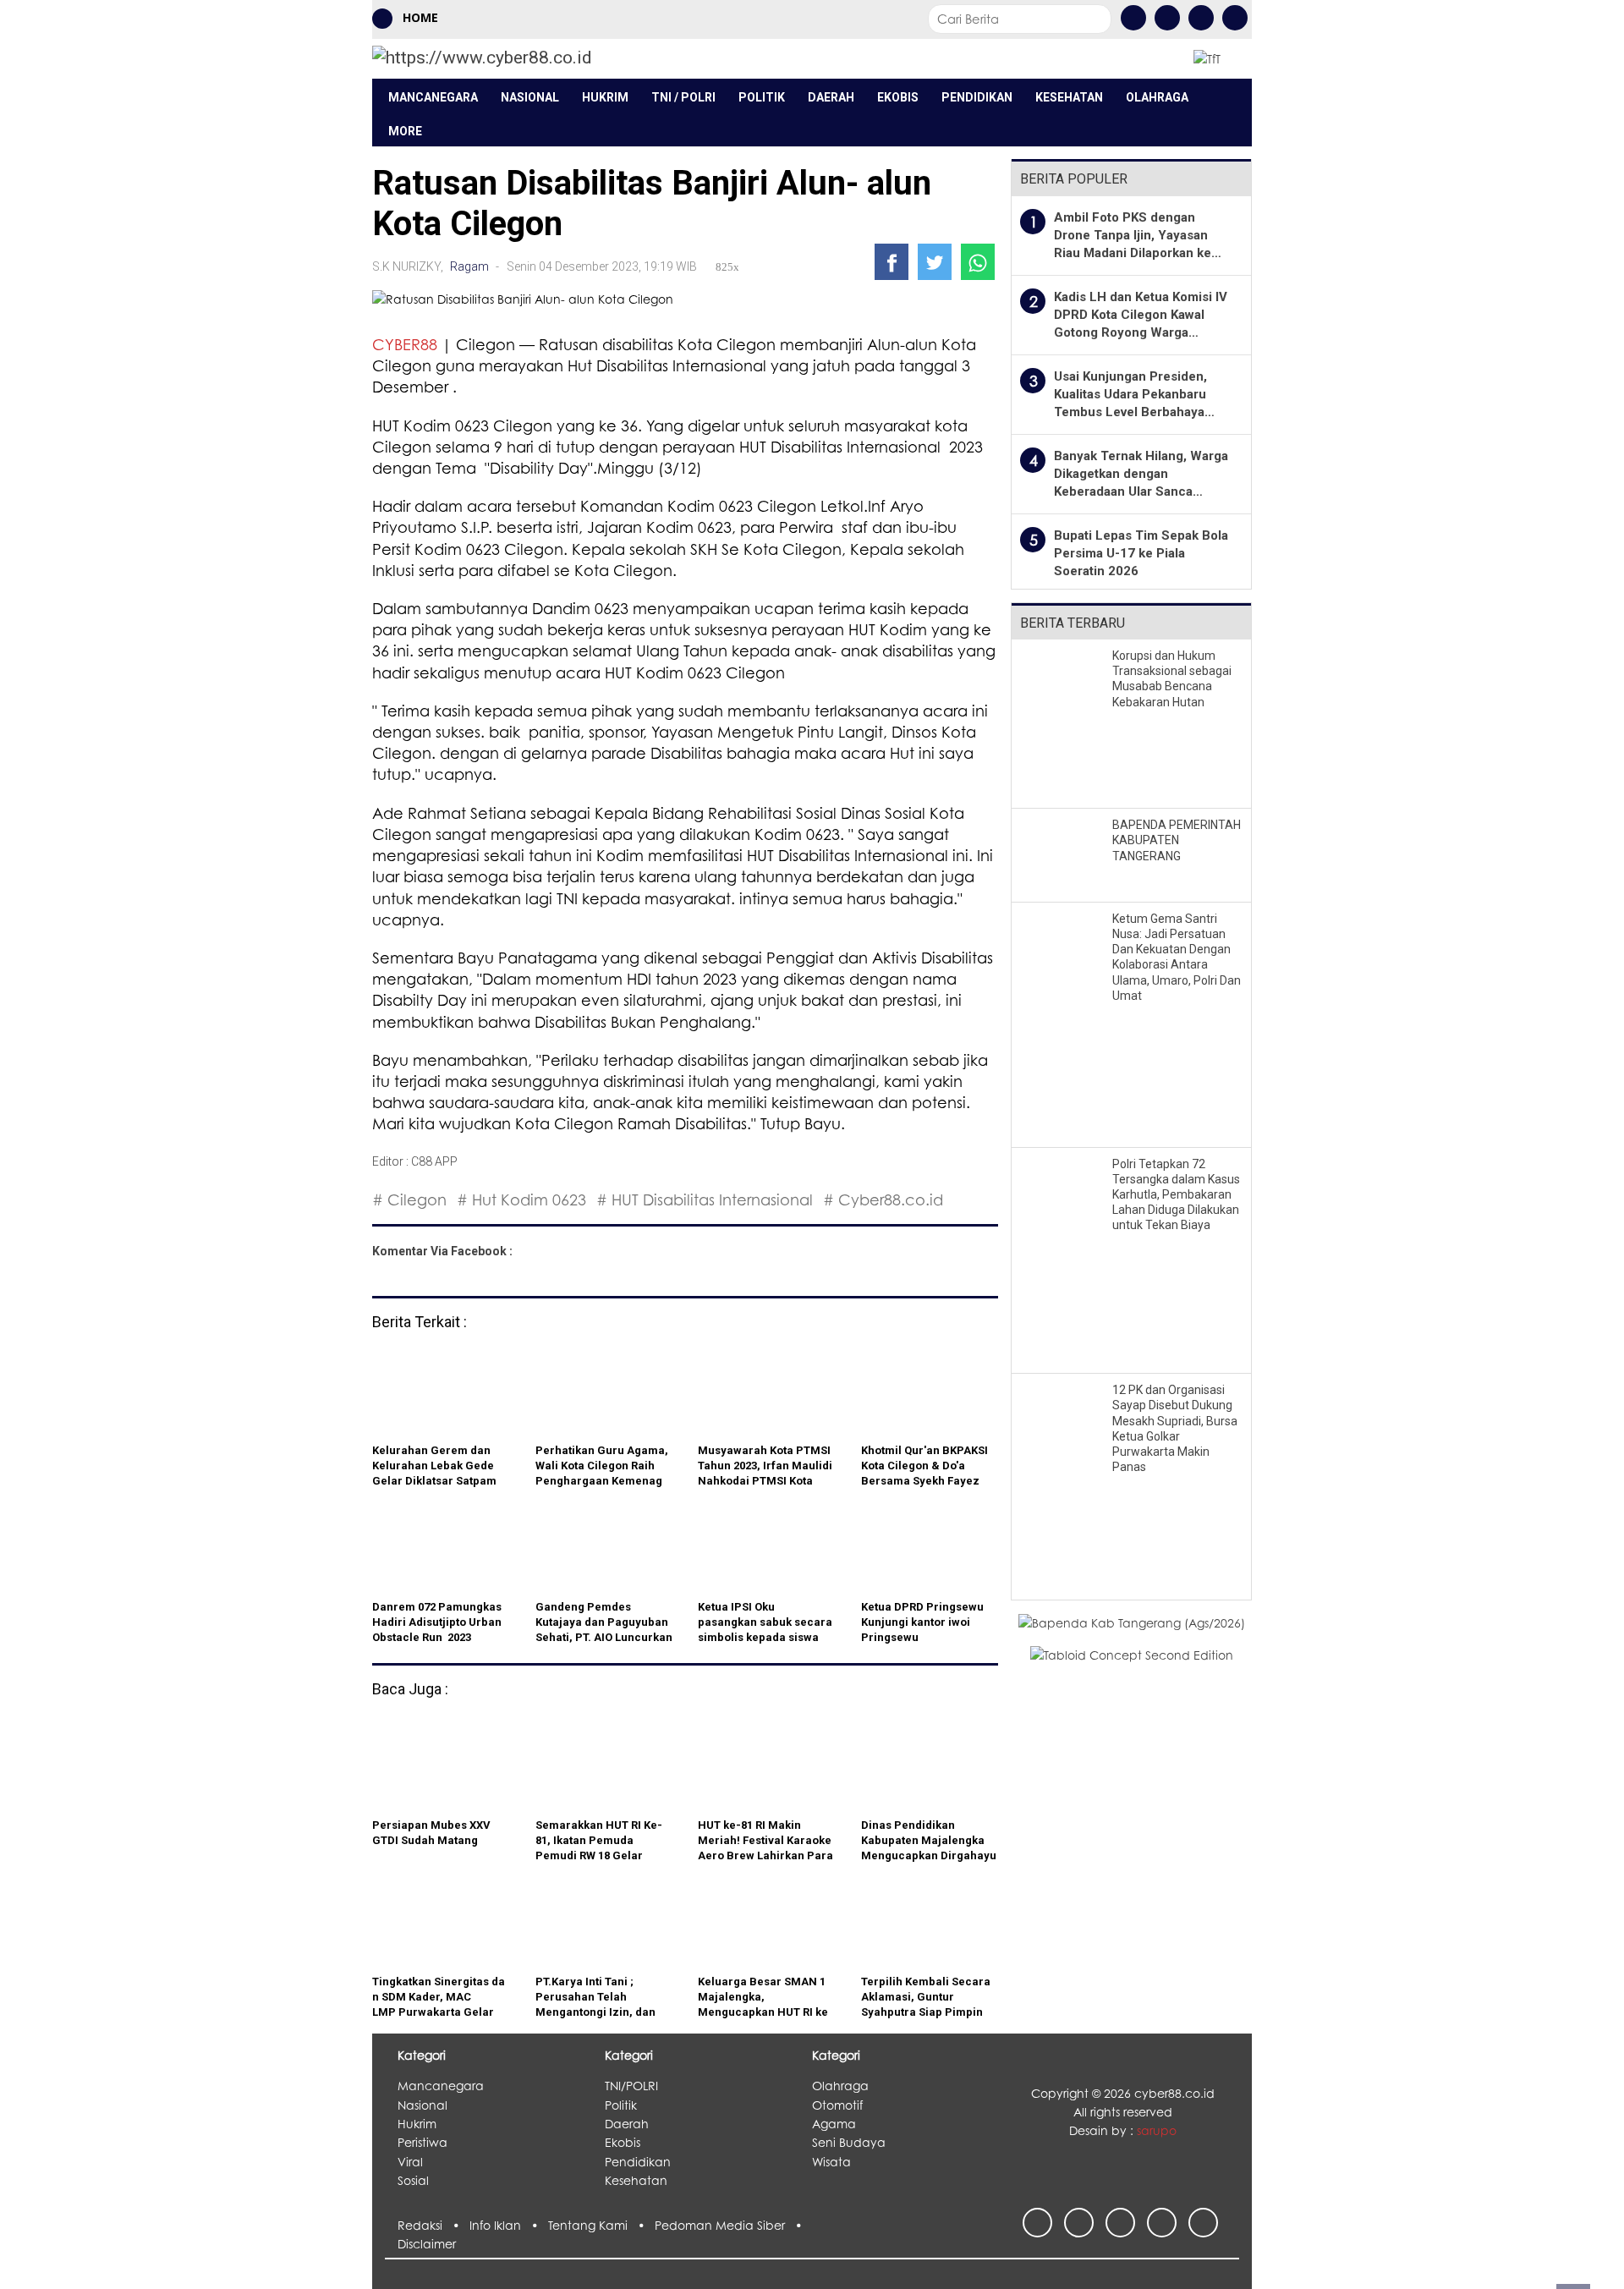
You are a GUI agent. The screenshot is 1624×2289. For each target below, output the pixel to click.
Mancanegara (433, 97)
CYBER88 (405, 344)
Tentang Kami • (601, 2225)
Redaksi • (433, 2225)
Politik (762, 97)
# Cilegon (409, 1199)
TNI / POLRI (683, 97)
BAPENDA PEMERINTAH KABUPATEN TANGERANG (1177, 840)
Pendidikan (977, 97)
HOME (419, 17)
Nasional (530, 97)
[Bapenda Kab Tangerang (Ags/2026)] (1132, 1622)
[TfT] (1207, 58)
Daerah (831, 97)
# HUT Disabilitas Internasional (705, 1199)
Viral (410, 2162)
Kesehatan (1069, 97)
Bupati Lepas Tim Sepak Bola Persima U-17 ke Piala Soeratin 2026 (1141, 553)
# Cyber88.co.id (883, 1199)
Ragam (469, 266)
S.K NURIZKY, (409, 266)
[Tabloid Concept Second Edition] (1132, 1654)
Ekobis (898, 97)
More (405, 131)
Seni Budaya (849, 2142)
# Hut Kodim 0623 (521, 1199)
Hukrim (605, 97)
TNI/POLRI (631, 2086)
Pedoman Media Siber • (732, 2225)
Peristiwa (422, 2142)
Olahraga (1157, 97)
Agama (834, 2124)
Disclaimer (427, 2244)
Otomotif (837, 2105)
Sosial (413, 2180)
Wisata (831, 2162)
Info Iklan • (509, 2225)
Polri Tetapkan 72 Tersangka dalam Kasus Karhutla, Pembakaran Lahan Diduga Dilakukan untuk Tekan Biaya (1176, 1195)
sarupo (1157, 2130)
